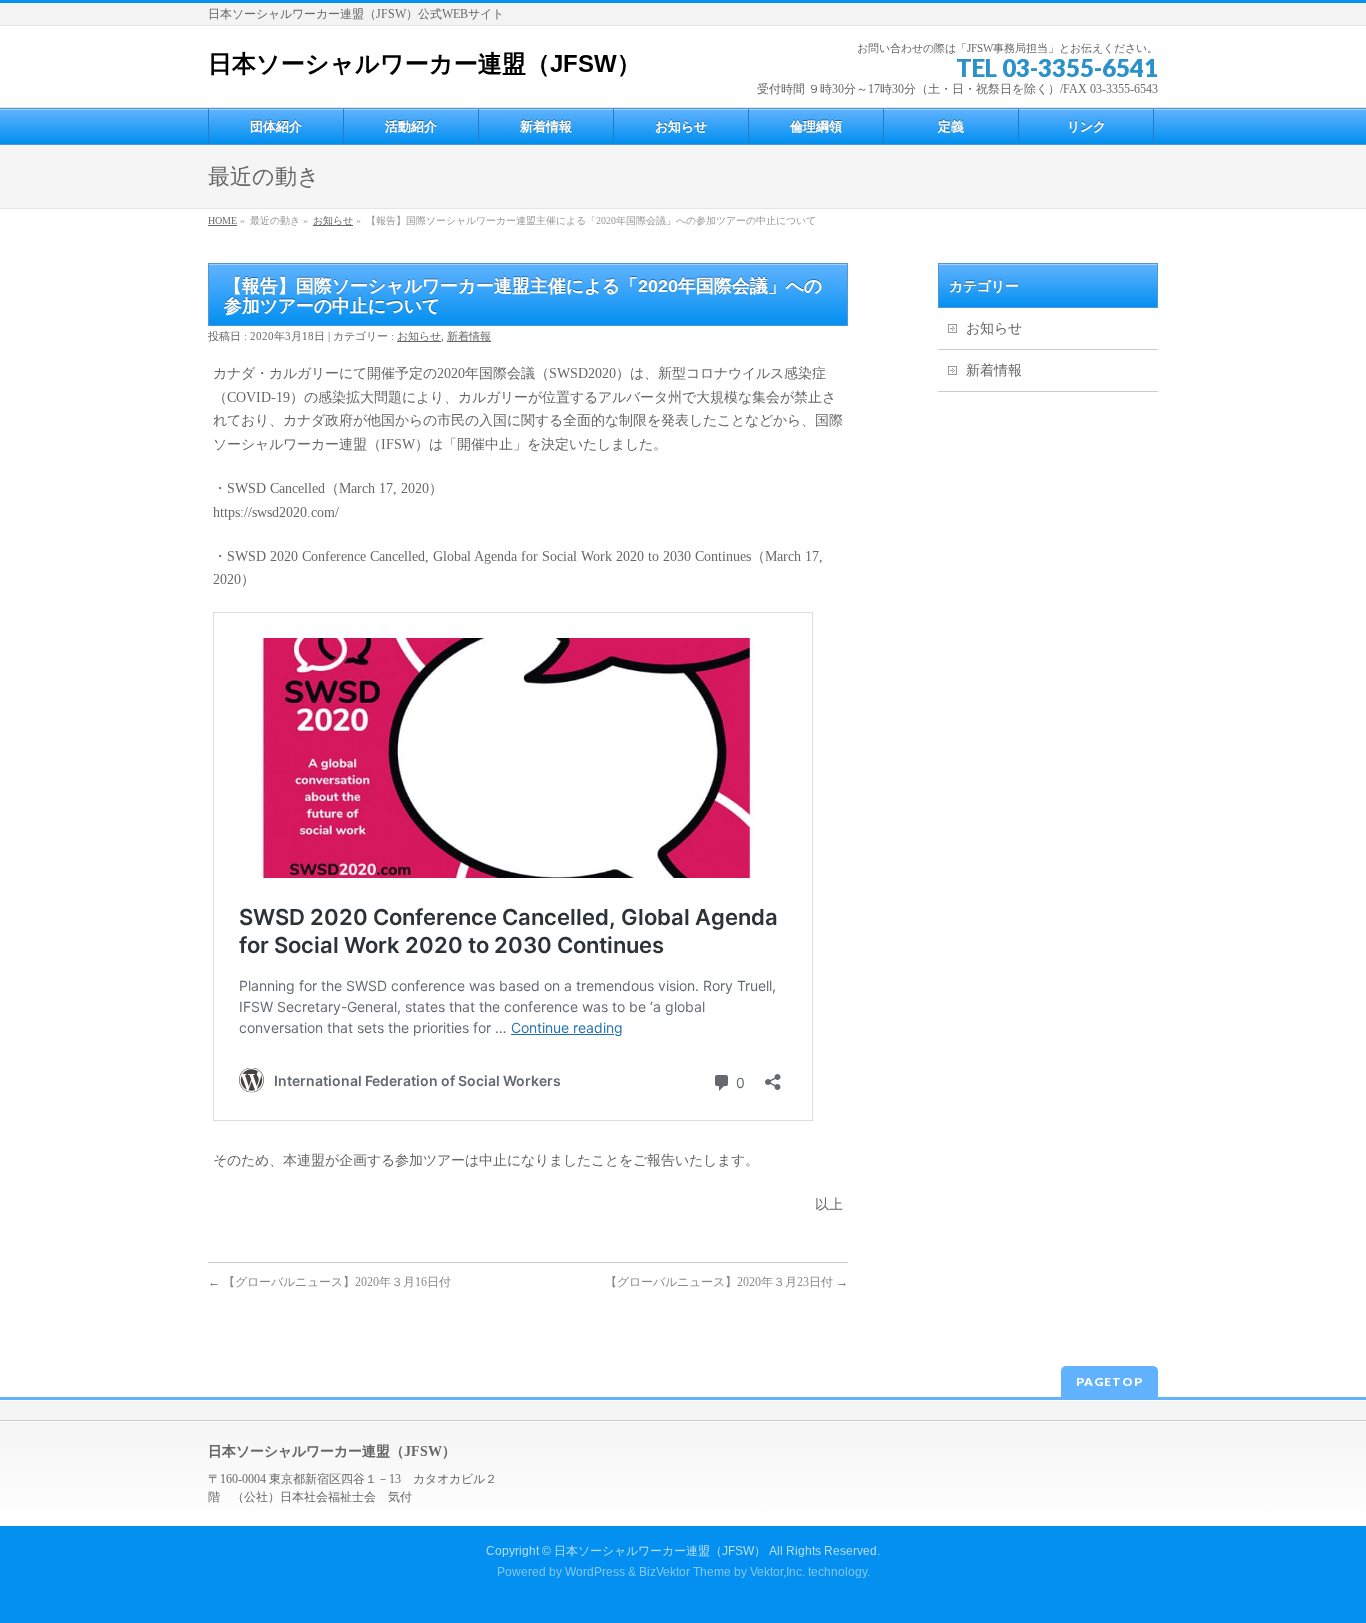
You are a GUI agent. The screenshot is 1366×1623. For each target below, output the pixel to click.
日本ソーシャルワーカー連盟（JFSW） (424, 63)
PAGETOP (1109, 1381)
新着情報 (469, 336)
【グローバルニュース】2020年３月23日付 (726, 1282)
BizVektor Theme (685, 1572)
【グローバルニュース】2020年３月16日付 (329, 1282)
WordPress (595, 1572)
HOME (222, 220)
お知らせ (333, 220)
